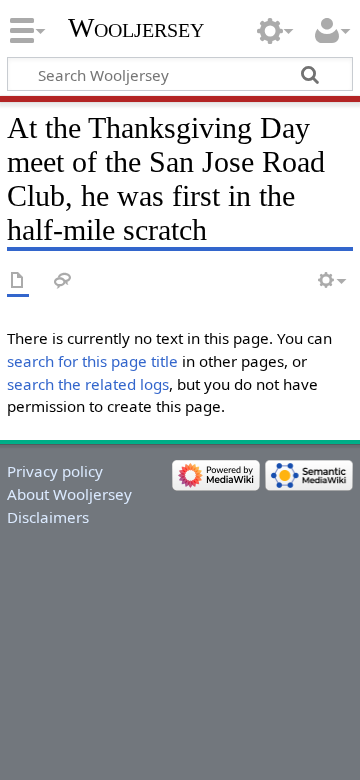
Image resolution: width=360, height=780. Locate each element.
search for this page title (92, 361)
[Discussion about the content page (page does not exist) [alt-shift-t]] (63, 281)
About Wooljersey (69, 494)
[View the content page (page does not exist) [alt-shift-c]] (18, 281)
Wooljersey (136, 27)
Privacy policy (55, 471)
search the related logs (88, 384)
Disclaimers (48, 517)
